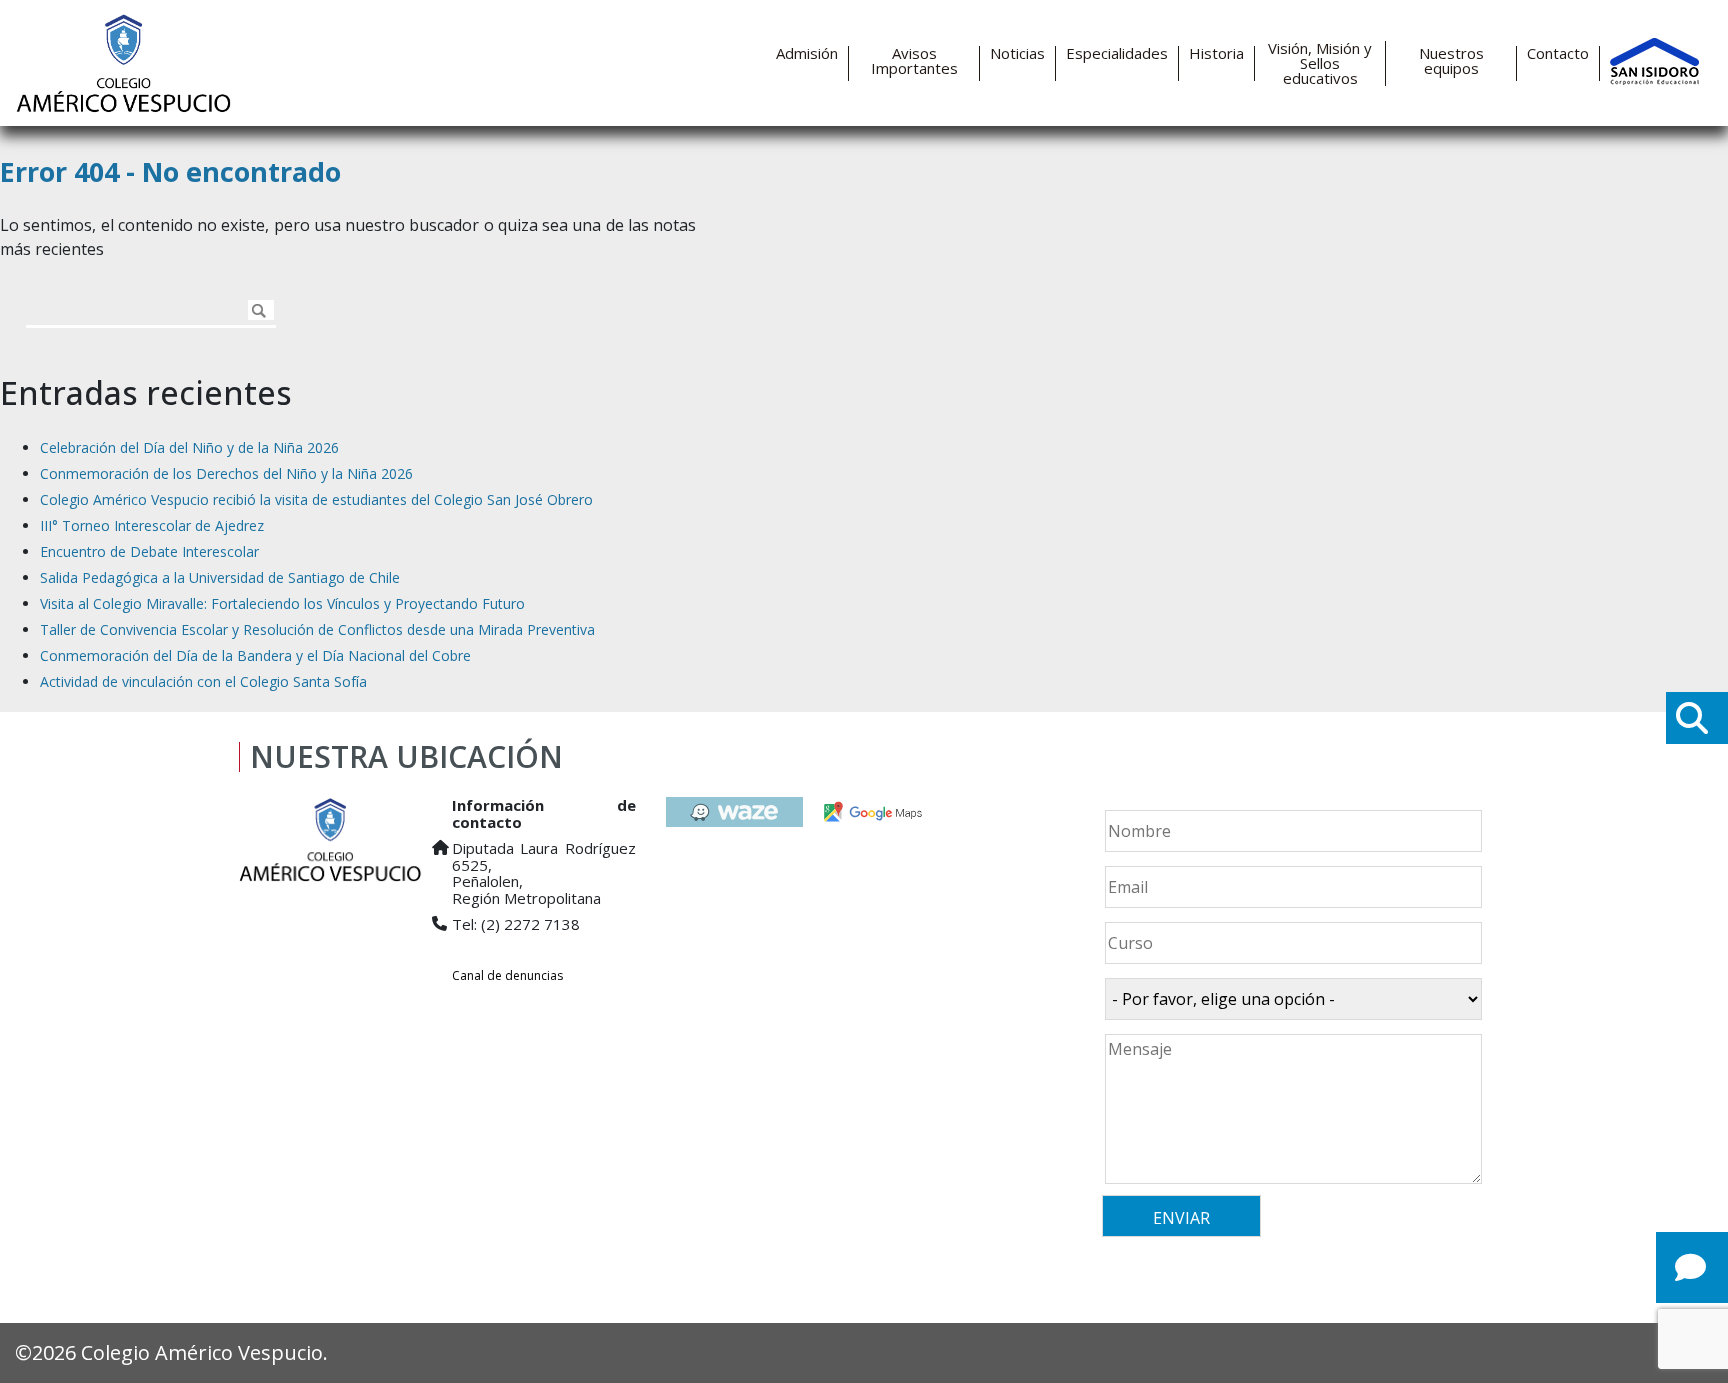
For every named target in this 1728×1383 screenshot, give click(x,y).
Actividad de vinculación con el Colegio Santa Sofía (203, 681)
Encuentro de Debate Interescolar (149, 551)
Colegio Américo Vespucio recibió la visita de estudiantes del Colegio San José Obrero (316, 499)
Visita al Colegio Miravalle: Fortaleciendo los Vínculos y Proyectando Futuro (282, 603)
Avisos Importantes (914, 61)
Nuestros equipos (1451, 61)
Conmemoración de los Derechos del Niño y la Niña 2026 (226, 473)
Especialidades (1117, 53)
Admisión (807, 53)
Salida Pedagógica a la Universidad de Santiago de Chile (220, 577)
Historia (1216, 53)
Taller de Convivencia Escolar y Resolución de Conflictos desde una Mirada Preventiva (317, 629)
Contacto (1558, 53)
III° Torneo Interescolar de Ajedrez (152, 525)
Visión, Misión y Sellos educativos (1320, 63)
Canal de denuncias (507, 975)
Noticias (1017, 53)
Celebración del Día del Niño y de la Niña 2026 (189, 447)
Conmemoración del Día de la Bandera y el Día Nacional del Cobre (255, 655)
